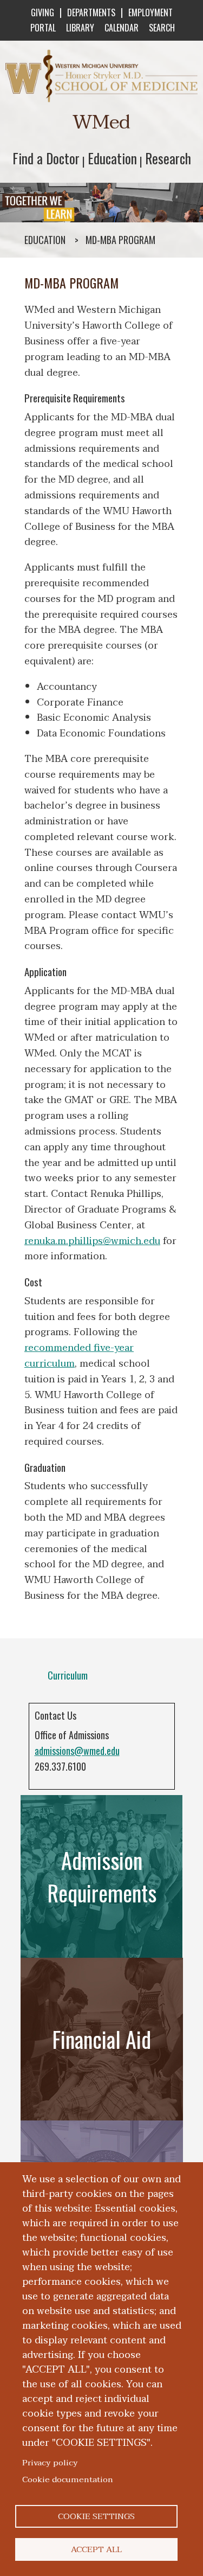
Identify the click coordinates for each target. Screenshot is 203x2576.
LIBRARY (80, 28)
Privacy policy (50, 2463)
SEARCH (162, 28)
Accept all (96, 2549)
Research (168, 158)
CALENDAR (122, 28)
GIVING (42, 12)
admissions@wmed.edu (77, 1751)
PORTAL (43, 28)
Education (112, 158)
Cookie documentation (68, 2479)
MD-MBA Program (120, 240)
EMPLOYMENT (150, 12)
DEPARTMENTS (91, 12)
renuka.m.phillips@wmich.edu (92, 1241)
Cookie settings (96, 2516)
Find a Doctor (46, 158)
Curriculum (68, 1675)
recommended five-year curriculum (79, 1356)
